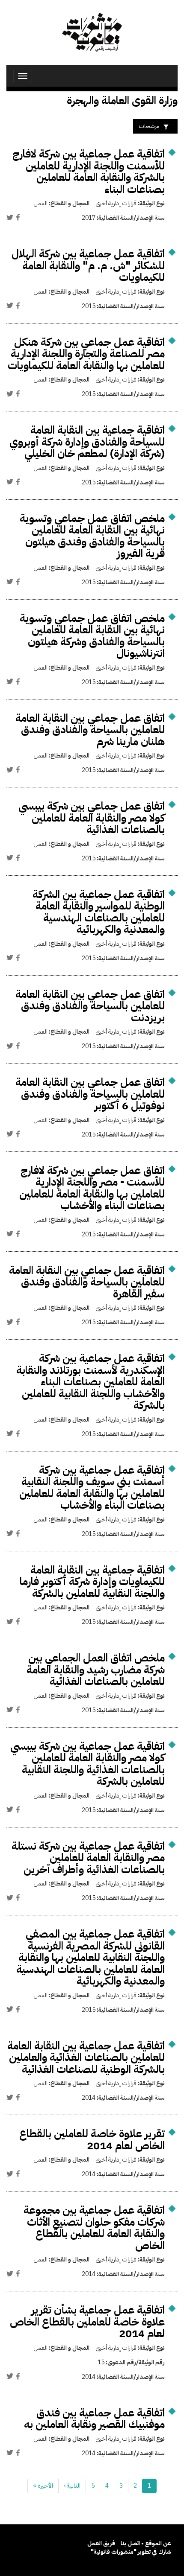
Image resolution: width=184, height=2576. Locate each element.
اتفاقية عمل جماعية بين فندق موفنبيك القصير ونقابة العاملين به (94, 2419)
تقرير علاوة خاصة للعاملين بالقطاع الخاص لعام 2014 (92, 2140)
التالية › (72, 2486)
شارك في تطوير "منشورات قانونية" (131, 2552)
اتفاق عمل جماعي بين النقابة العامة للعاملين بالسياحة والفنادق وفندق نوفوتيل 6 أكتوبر (90, 1094)
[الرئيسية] (92, 32)
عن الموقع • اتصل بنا (146, 2543)
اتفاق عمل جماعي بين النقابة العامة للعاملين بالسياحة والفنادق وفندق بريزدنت (90, 1006)
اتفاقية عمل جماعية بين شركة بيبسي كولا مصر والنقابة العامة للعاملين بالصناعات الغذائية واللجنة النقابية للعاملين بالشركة (88, 1764)
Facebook (18, 217)
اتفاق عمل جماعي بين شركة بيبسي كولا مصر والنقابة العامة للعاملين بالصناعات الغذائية (92, 818)
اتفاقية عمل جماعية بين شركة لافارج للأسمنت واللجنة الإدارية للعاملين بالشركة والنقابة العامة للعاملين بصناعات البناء (89, 172)
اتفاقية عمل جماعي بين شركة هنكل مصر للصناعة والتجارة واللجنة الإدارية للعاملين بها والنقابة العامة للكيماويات (86, 354)
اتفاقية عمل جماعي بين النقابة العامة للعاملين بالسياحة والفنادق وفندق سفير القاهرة (87, 1282)
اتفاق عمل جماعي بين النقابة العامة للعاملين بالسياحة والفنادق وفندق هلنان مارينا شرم (90, 730)
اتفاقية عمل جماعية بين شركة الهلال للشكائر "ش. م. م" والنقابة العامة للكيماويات (88, 265)
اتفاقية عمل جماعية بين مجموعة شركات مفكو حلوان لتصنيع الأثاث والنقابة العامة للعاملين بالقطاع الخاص (94, 2228)
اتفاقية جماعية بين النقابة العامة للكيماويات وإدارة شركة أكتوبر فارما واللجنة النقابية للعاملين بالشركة (92, 1582)
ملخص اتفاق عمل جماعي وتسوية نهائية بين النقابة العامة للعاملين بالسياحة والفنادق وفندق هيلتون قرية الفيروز (92, 536)
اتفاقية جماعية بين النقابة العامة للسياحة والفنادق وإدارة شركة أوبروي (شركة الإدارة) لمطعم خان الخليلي (87, 442)
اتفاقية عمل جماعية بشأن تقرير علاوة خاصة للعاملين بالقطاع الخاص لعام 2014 (87, 2322)
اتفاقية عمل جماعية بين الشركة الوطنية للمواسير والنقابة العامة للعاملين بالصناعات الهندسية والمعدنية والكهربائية (99, 912)
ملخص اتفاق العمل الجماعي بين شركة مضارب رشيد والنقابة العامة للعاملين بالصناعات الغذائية (96, 1670)
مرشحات (149, 126)
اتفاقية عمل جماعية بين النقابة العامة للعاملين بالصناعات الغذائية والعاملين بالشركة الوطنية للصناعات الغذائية (86, 2057)
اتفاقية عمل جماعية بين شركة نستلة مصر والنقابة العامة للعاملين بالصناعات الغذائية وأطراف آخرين (88, 1858)
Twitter (10, 217)
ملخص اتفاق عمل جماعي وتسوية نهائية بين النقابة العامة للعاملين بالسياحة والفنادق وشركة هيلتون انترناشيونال (92, 636)
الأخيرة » (43, 2486)
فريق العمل (101, 2543)
